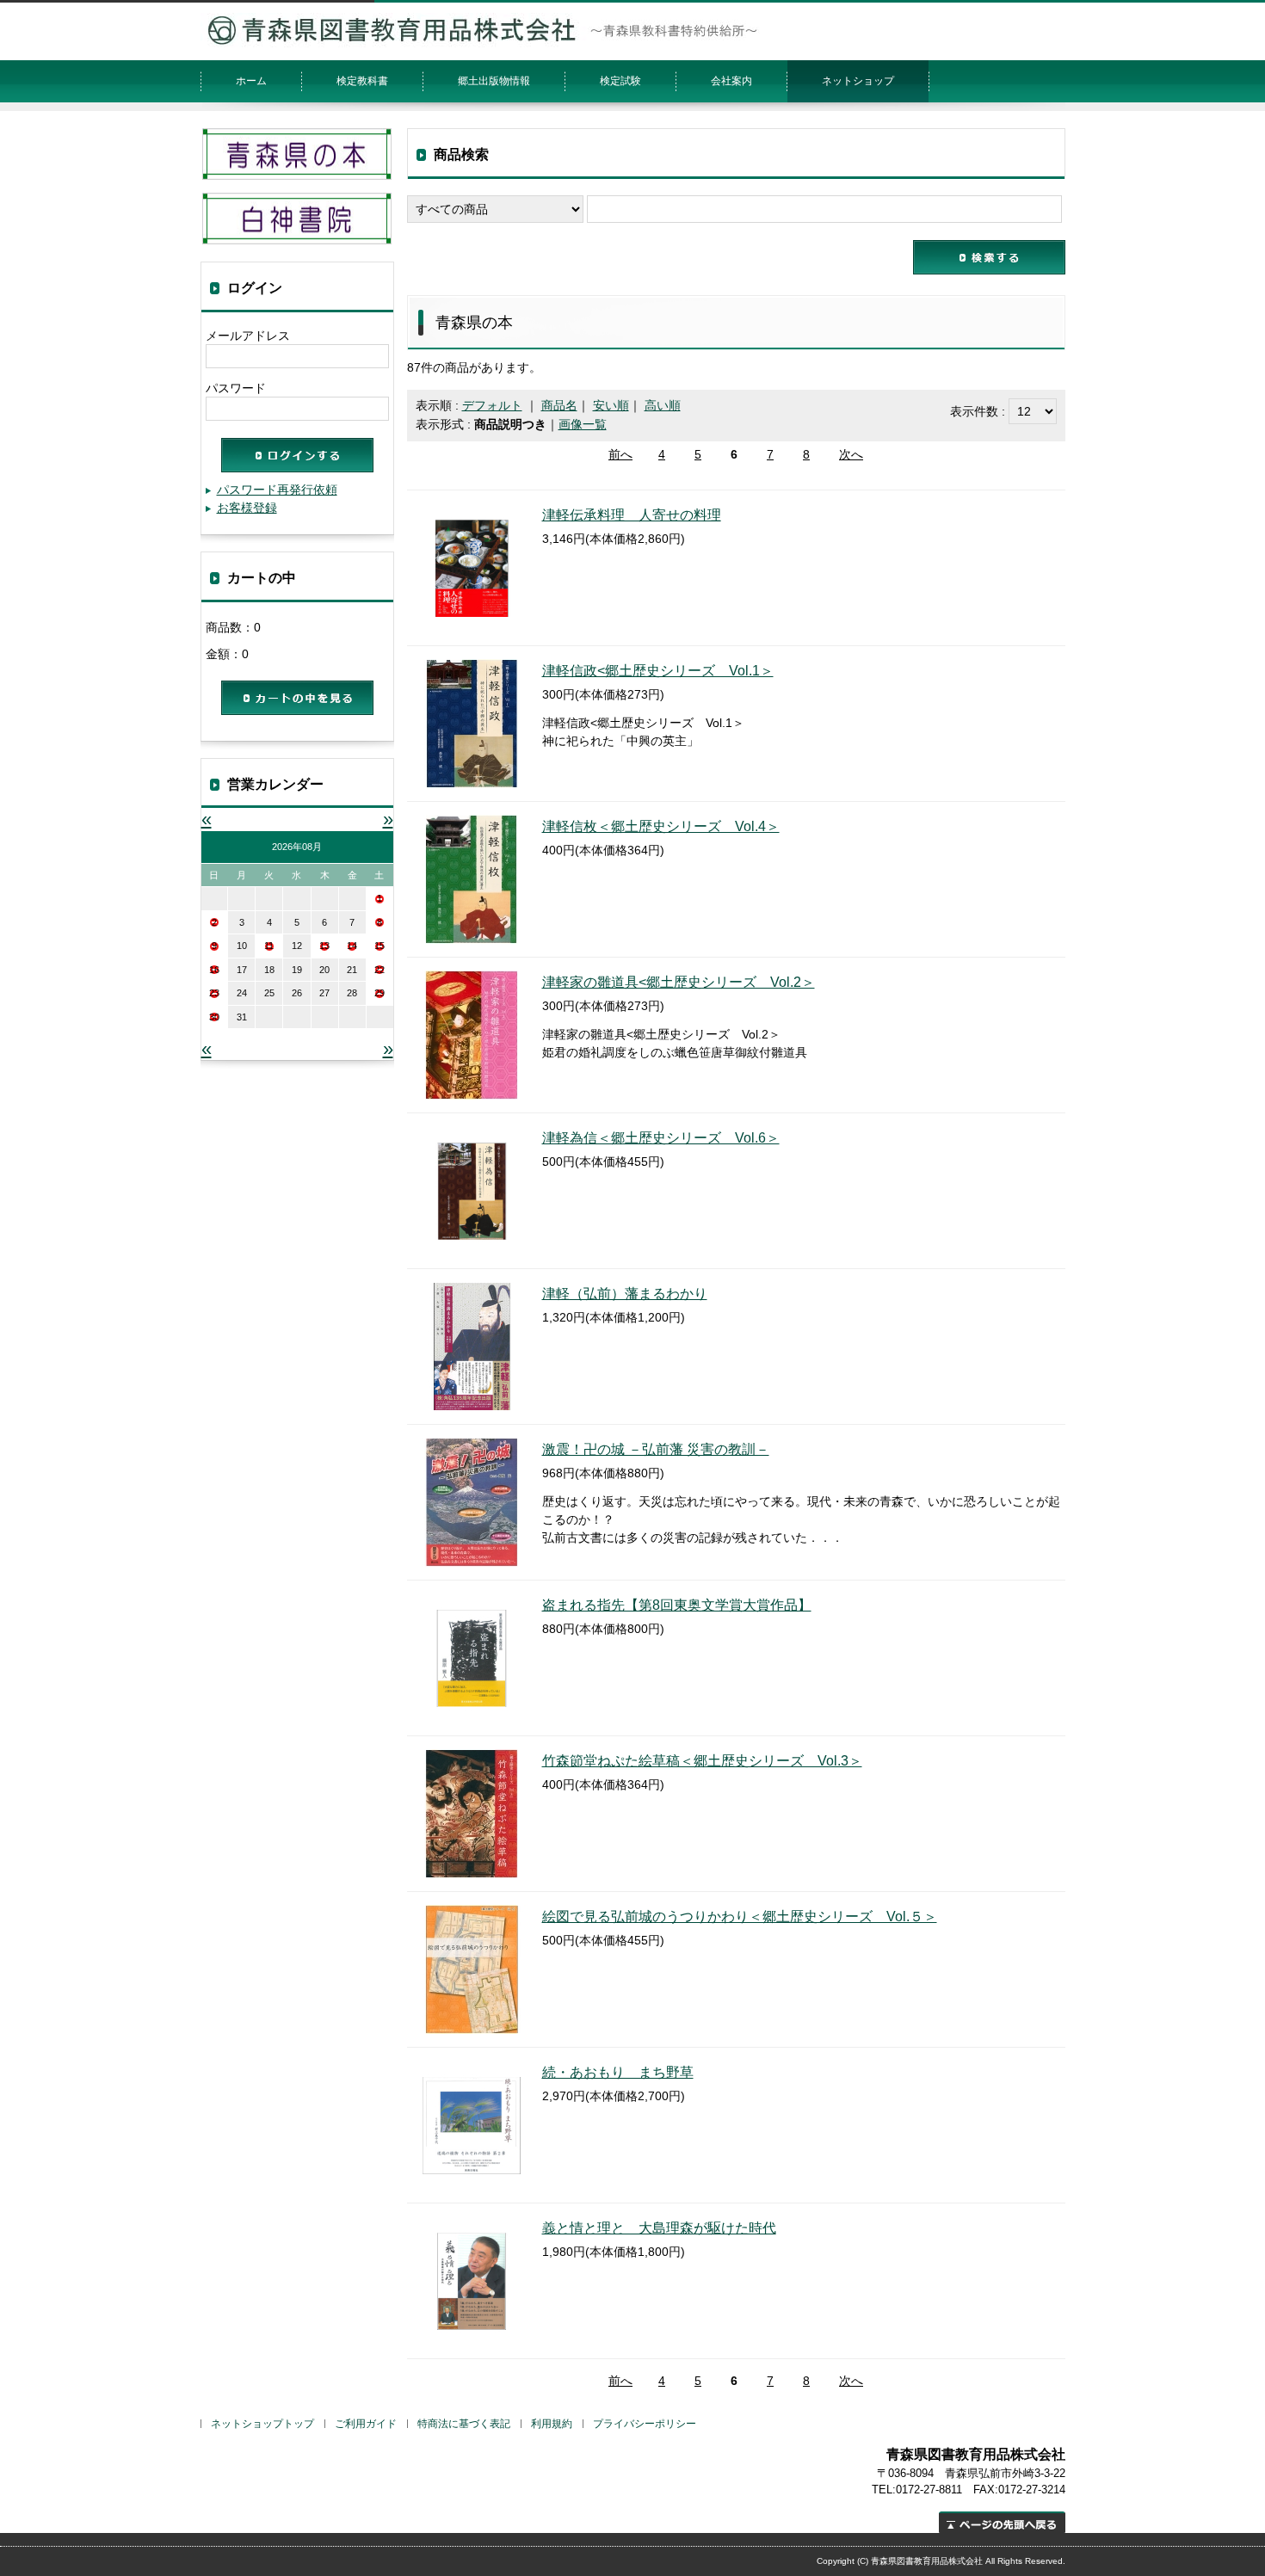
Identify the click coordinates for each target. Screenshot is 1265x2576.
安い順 (611, 405)
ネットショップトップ (262, 2424)
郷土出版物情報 (494, 81)
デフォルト (492, 405)
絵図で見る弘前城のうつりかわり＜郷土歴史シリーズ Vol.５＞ (740, 1917)
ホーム (251, 81)
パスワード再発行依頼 (277, 490)
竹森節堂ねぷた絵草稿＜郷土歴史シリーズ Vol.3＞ (702, 1761)
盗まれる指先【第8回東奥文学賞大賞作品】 (677, 1605)
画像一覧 (583, 424)
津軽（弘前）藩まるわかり (625, 1294)
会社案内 (731, 81)
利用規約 (552, 2424)
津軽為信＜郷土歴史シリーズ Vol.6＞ (661, 1138)
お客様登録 (247, 508)
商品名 (559, 405)
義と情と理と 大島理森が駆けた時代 (659, 2228)
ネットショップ (858, 81)
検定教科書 (362, 81)
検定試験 (620, 81)
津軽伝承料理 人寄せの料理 (632, 515)
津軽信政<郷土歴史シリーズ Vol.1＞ (658, 671)
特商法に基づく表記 (464, 2424)
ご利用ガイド (366, 2424)
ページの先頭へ (1002, 2522)
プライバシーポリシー (645, 2424)
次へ (851, 454)
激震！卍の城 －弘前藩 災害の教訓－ (656, 1449)
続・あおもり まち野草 (618, 2072)
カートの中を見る (297, 698)
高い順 (663, 405)
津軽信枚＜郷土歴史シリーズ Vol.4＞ (661, 826)
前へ (620, 454)
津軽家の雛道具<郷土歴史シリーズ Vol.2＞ (679, 982)
